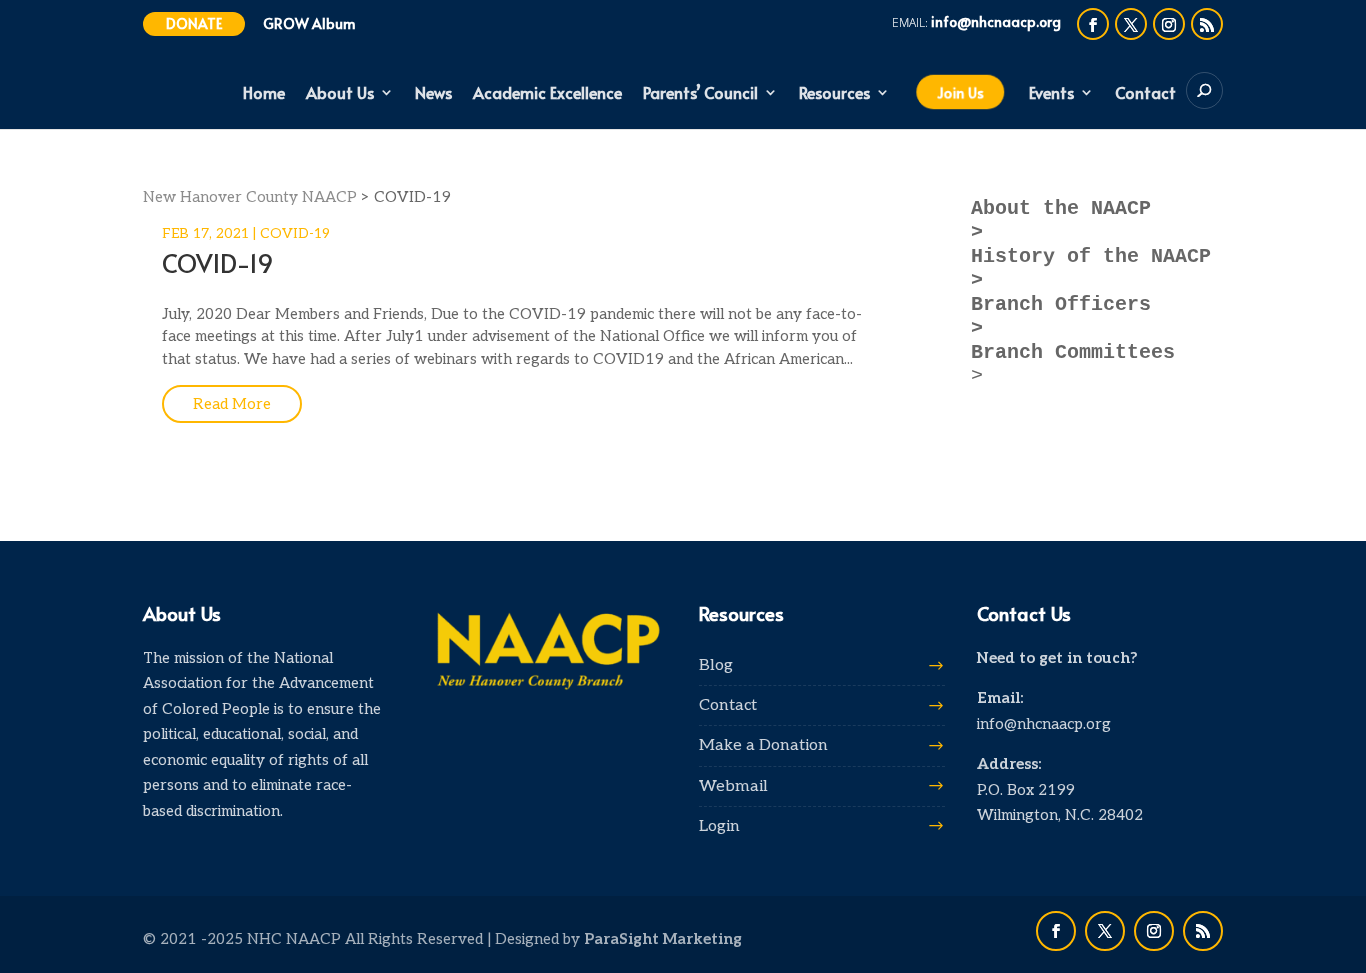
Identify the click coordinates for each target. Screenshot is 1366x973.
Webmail (733, 786)
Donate (194, 23)
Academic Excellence (547, 94)
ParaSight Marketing (663, 939)
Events (1051, 94)
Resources (834, 94)
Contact (1145, 94)
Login (719, 826)
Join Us (960, 92)
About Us (340, 94)
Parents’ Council (700, 94)
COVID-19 (295, 233)
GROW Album (309, 23)
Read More (232, 404)
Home (264, 94)
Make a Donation (763, 745)
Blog (716, 665)
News (433, 94)
